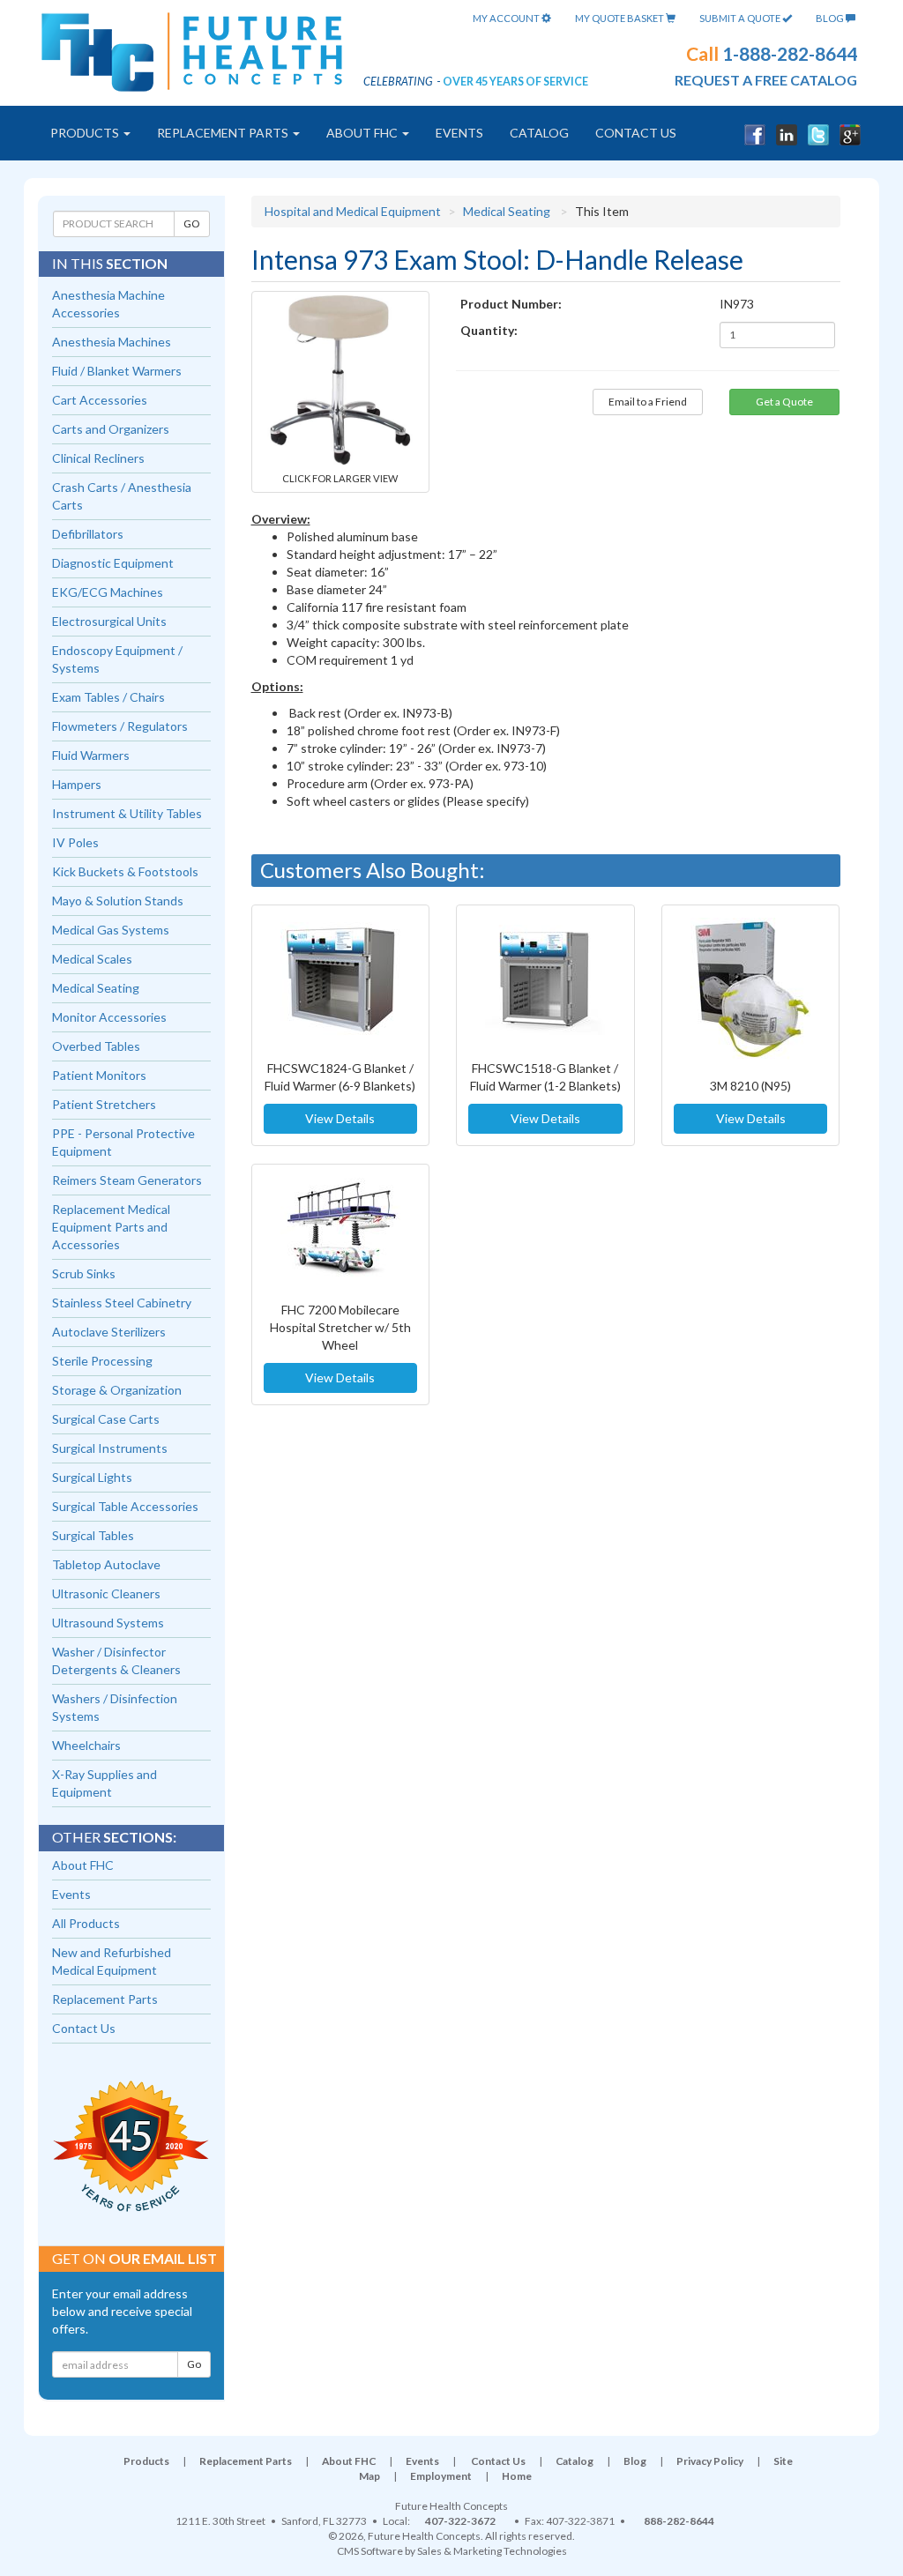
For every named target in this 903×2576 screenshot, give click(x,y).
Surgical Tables (93, 1535)
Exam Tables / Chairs (108, 697)
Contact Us (636, 133)
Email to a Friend (648, 402)
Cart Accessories (100, 400)
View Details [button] (340, 1118)
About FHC (363, 133)
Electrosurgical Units (109, 621)
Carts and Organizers (111, 429)
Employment (441, 2476)
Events (459, 133)
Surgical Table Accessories (125, 1506)
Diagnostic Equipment (113, 563)
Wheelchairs (86, 1745)
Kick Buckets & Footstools (125, 871)
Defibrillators (88, 534)
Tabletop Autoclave (106, 1564)
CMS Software (370, 2551)
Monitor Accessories (109, 1017)
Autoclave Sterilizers (109, 1332)
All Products (86, 1923)
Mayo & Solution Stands (118, 901)
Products (86, 133)
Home (517, 2476)
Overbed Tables (96, 1046)
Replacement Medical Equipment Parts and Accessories (111, 1227)
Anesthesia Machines (112, 342)
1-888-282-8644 (790, 53)
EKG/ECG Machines (108, 592)
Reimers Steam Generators (127, 1180)
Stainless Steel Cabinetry (122, 1303)
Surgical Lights (92, 1477)
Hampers (77, 784)
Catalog (539, 133)
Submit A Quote (741, 18)
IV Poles (75, 842)
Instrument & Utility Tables (127, 813)
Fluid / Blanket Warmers (117, 371)
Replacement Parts (224, 133)
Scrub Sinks (84, 1273)
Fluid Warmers (91, 755)
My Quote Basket (620, 18)
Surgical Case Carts (106, 1419)
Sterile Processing (102, 1361)
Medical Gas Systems (111, 930)
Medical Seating (507, 211)
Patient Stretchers (104, 1104)
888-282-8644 (679, 2521)
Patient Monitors (99, 1075)
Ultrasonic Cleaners (106, 1593)
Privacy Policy (710, 2461)
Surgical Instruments (110, 1448)
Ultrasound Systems (108, 1623)
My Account (507, 18)
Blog (831, 18)
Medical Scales (92, 959)
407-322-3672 (460, 2521)
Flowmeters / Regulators (120, 726)
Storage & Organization (117, 1390)
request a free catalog (766, 80)
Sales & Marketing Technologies (492, 2551)
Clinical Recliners (98, 458)
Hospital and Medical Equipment (353, 211)
